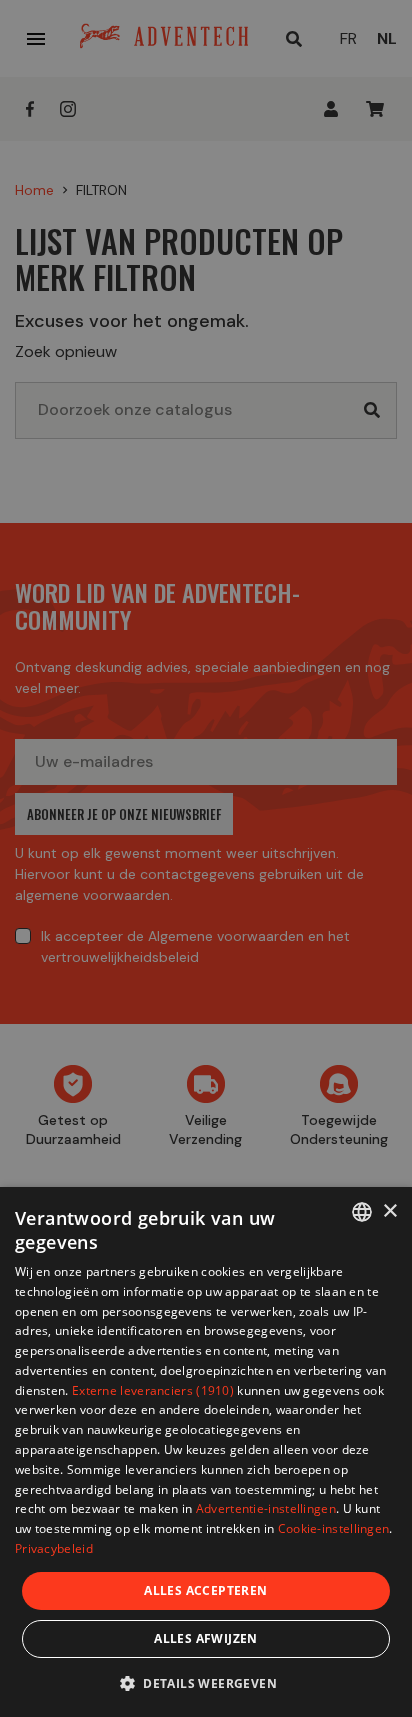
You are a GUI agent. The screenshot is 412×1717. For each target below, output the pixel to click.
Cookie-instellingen (334, 1528)
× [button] (389, 1211)
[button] (206, 1682)
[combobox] (362, 1212)
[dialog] (206, 1452)
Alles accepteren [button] (205, 1590)
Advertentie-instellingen (266, 1508)
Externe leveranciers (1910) (153, 1390)
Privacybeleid (54, 1548)
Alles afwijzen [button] (206, 1638)
